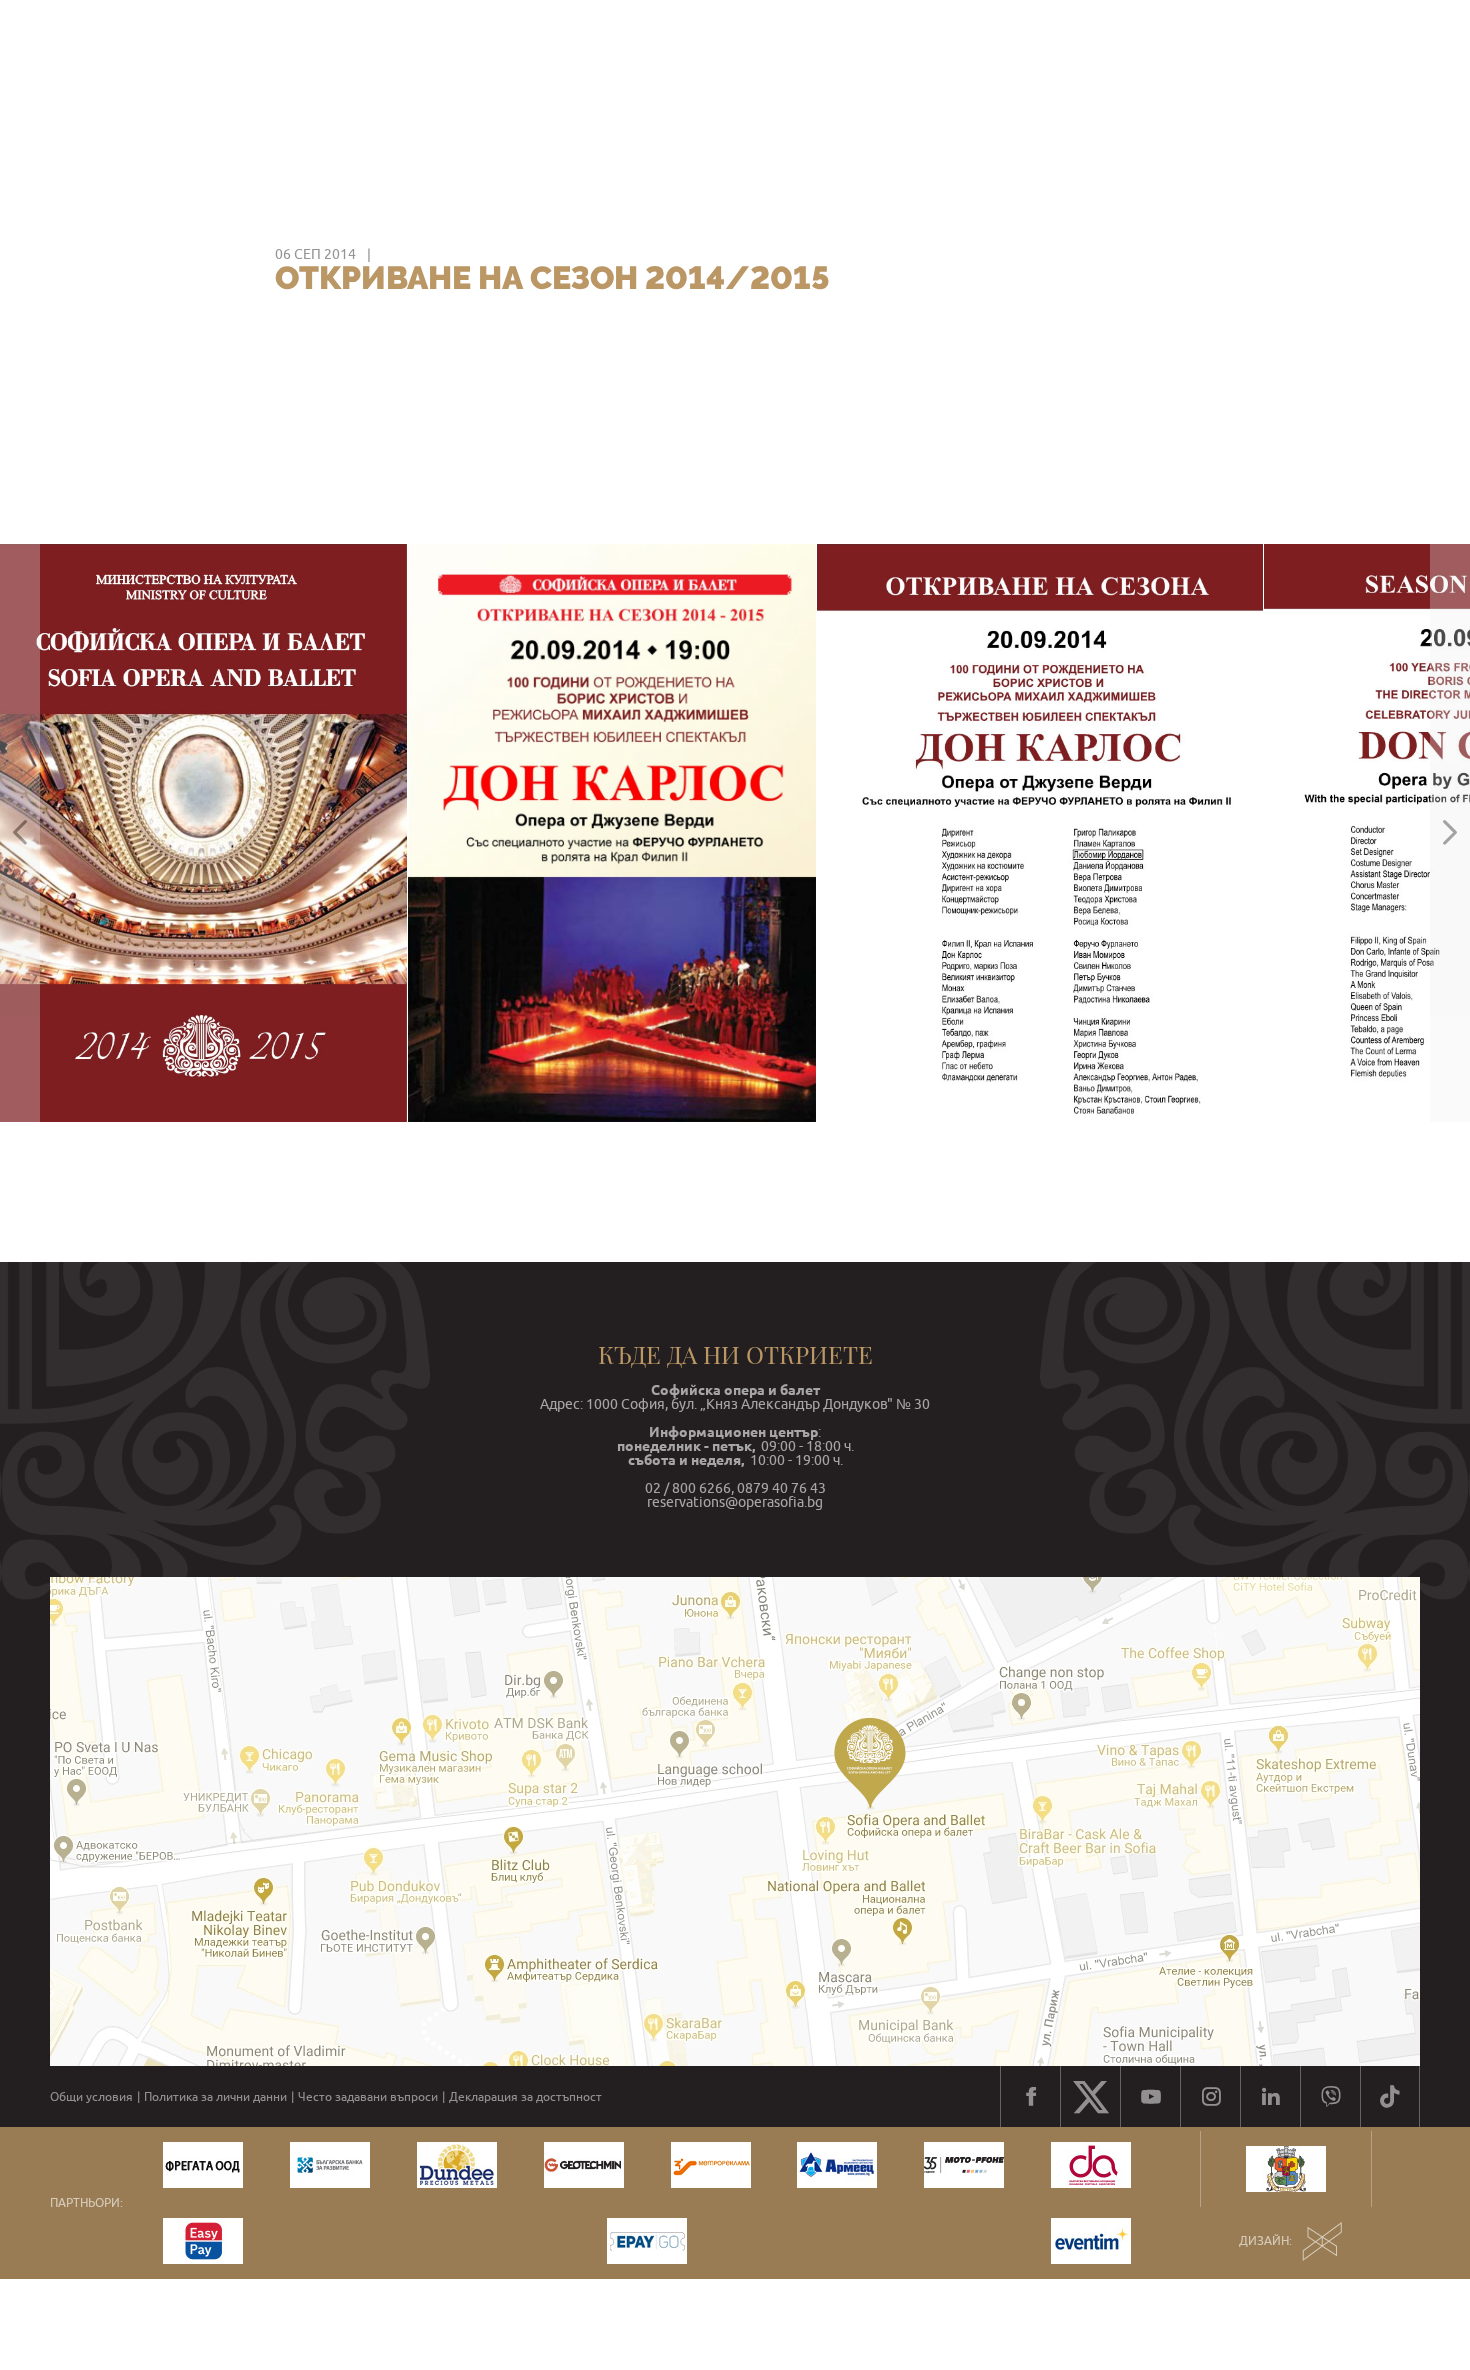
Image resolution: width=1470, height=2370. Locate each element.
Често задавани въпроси (368, 2097)
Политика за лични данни (215, 2097)
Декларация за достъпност (525, 2097)
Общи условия (91, 2097)
